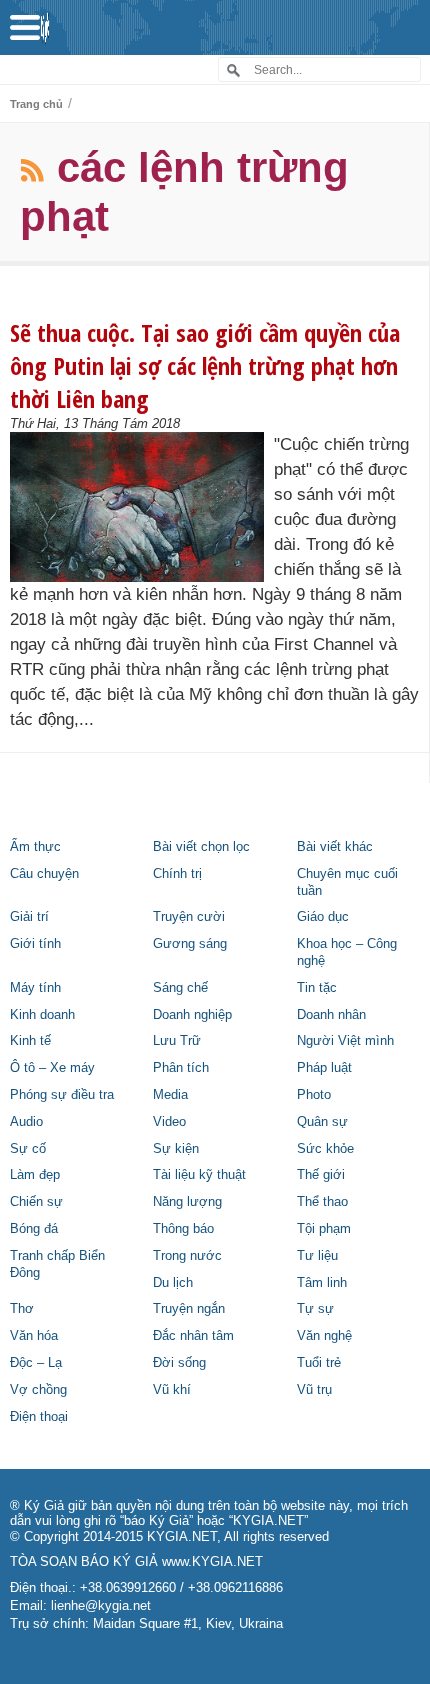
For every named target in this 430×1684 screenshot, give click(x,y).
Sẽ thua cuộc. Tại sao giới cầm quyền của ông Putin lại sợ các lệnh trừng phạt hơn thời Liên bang (205, 365)
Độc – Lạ (36, 1363)
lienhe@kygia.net (101, 1606)
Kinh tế (30, 1041)
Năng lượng (187, 1202)
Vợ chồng (38, 1390)
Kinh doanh (42, 1015)
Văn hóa (34, 1336)
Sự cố (28, 1149)
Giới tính (35, 944)
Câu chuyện (44, 874)
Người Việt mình (345, 1041)
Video (169, 1122)
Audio (26, 1122)
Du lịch (173, 1283)
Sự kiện (176, 1149)
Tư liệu (317, 1256)
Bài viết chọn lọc (201, 847)
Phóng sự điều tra (62, 1095)
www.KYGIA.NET (212, 1562)
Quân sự (322, 1122)
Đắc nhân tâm (193, 1336)
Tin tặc (317, 988)
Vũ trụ (314, 1390)
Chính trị (177, 874)
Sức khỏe (325, 1149)
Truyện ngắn (189, 1309)
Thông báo (183, 1229)
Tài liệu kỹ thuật (199, 1175)
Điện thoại (39, 1417)
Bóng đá (34, 1229)
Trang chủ (36, 104)
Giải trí (29, 917)
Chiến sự (36, 1202)
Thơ (22, 1309)
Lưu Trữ (177, 1041)
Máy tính (35, 988)
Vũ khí (172, 1390)
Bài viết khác (335, 847)
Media (170, 1095)
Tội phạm (324, 1229)
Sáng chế (180, 988)
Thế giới (321, 1175)
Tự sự (315, 1309)
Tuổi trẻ (319, 1363)
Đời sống (179, 1363)
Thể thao (322, 1202)
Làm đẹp (35, 1175)
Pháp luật (324, 1068)
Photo (314, 1095)
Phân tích (181, 1068)
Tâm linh (322, 1283)
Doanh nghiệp (192, 1015)
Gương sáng (190, 944)
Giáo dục (323, 917)
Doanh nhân (331, 1015)
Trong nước (187, 1256)
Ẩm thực (35, 847)
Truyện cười (189, 917)
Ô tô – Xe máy (52, 1068)
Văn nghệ (324, 1336)
